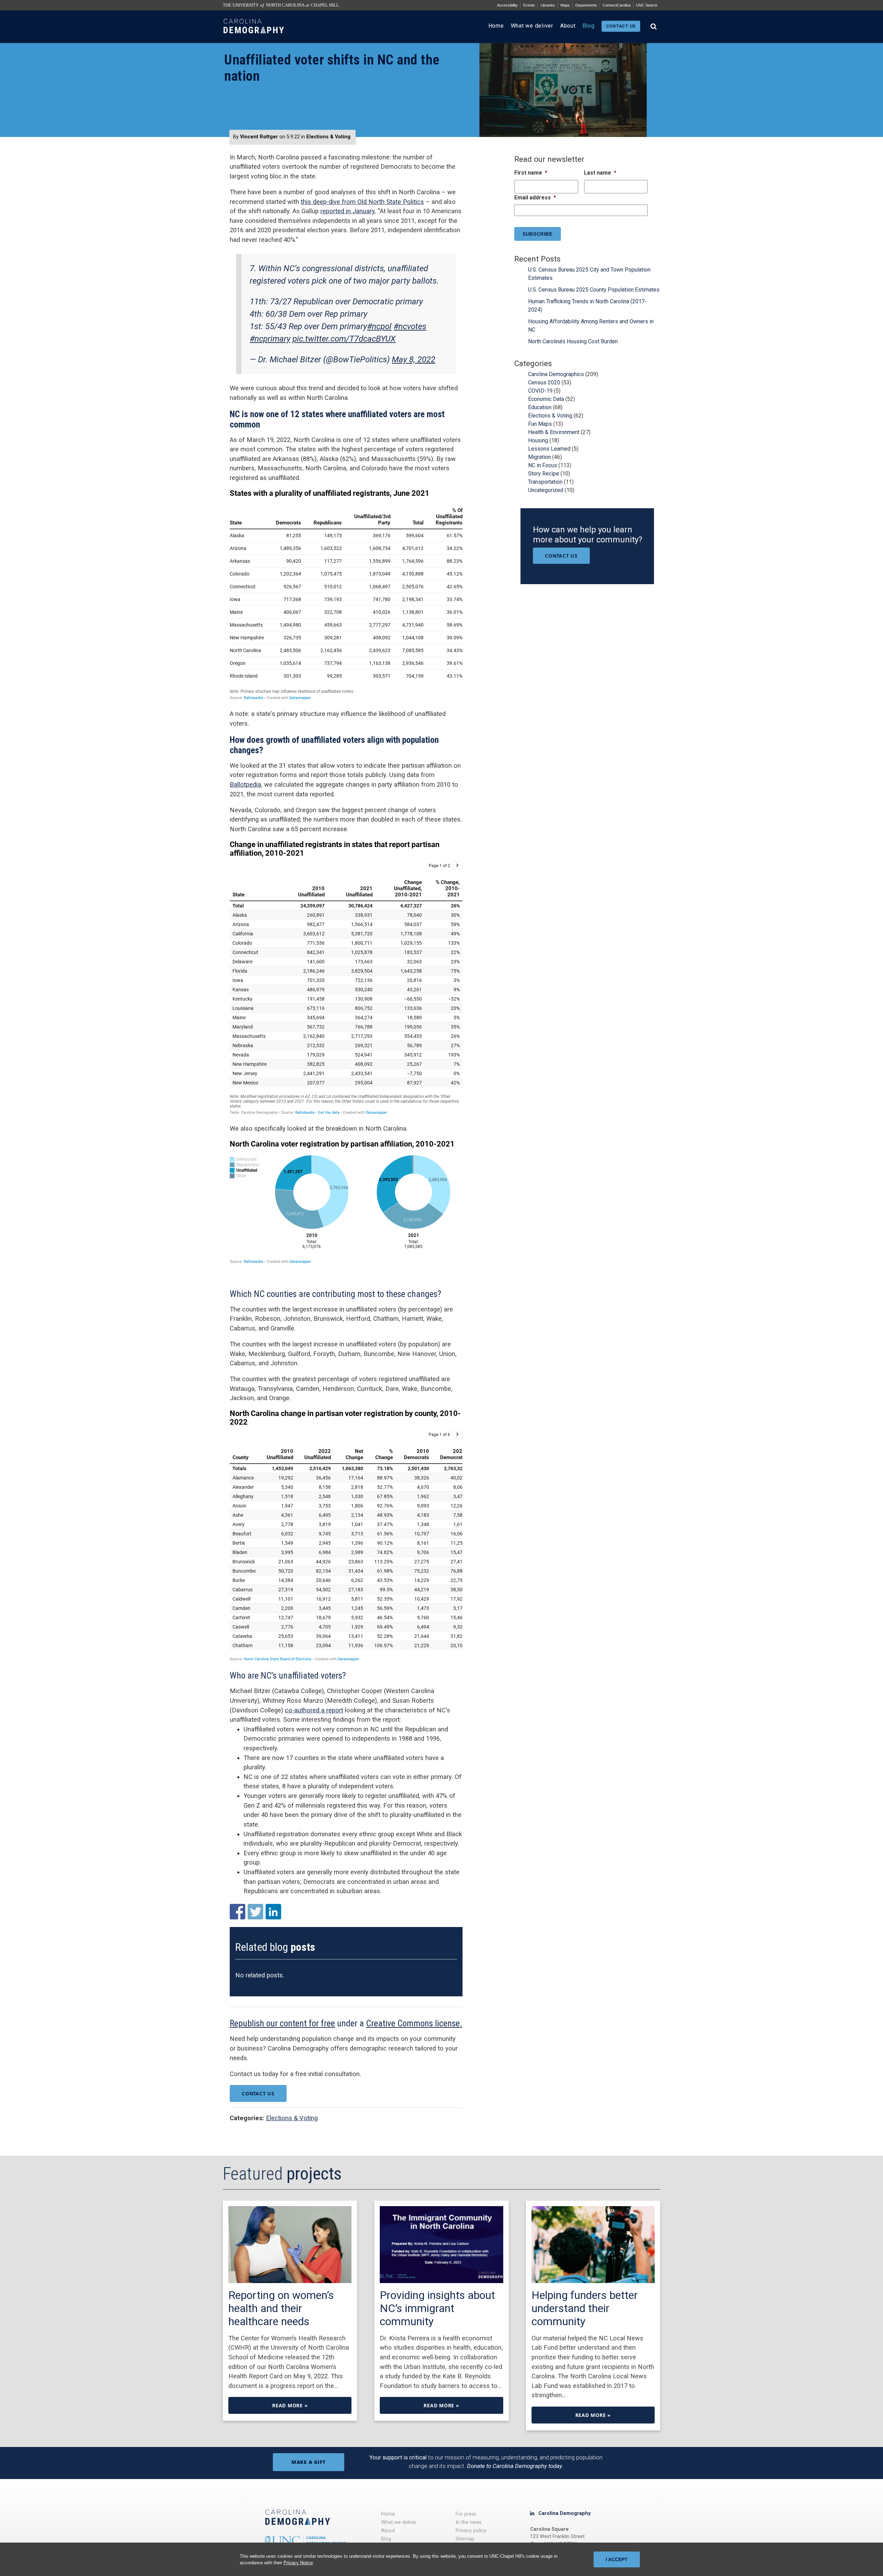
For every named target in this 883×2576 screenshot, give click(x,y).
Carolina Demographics (556, 374)
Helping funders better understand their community (585, 2308)
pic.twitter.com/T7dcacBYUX (344, 339)
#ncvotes (410, 326)
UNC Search (647, 5)
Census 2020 (544, 382)
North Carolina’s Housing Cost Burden (573, 341)
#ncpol (379, 326)
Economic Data (546, 399)
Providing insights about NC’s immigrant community (437, 2308)
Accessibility (507, 5)
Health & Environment (554, 432)
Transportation (545, 482)
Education (540, 407)
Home (496, 26)
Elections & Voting (328, 137)
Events (529, 5)
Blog (589, 26)
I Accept (617, 2559)
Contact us (621, 26)
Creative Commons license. (414, 2023)
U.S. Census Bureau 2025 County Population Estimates (594, 290)
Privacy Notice (298, 2563)
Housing (538, 440)
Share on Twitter (255, 1912)
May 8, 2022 (414, 360)
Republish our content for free (282, 2023)
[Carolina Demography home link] (254, 40)
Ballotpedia (245, 784)
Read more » (290, 2405)
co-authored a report (314, 1710)
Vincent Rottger (259, 137)
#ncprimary (270, 339)
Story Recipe (544, 474)
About (568, 26)
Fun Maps (540, 424)
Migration (539, 457)
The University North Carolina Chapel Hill (281, 5)
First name (531, 173)
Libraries (548, 5)
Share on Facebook (237, 1912)
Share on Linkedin (273, 1912)
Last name (600, 173)
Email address (535, 198)
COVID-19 (540, 391)
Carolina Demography (564, 2513)
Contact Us (258, 2093)
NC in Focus (543, 465)
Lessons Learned (549, 449)
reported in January (348, 211)
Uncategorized (546, 490)
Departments (586, 5)
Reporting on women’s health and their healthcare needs (281, 2308)
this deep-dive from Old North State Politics (362, 202)
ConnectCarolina (617, 5)
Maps (565, 5)
